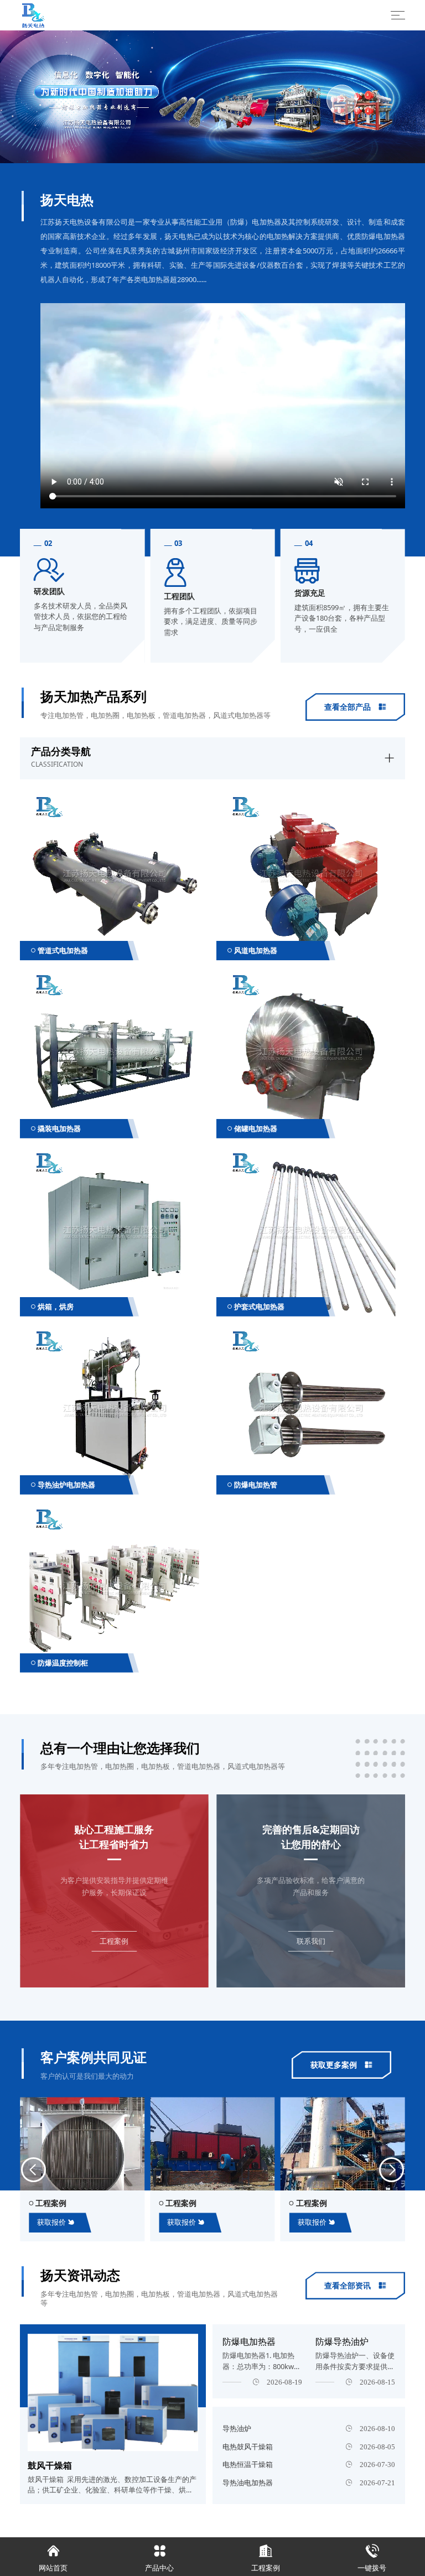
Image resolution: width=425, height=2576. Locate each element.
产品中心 (159, 2558)
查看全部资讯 (355, 2285)
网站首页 (53, 2558)
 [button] (83, 100)
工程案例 (266, 2558)
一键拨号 (372, 2558)
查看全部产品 (355, 707)
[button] (33, 2170)
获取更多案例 (341, 2065)
